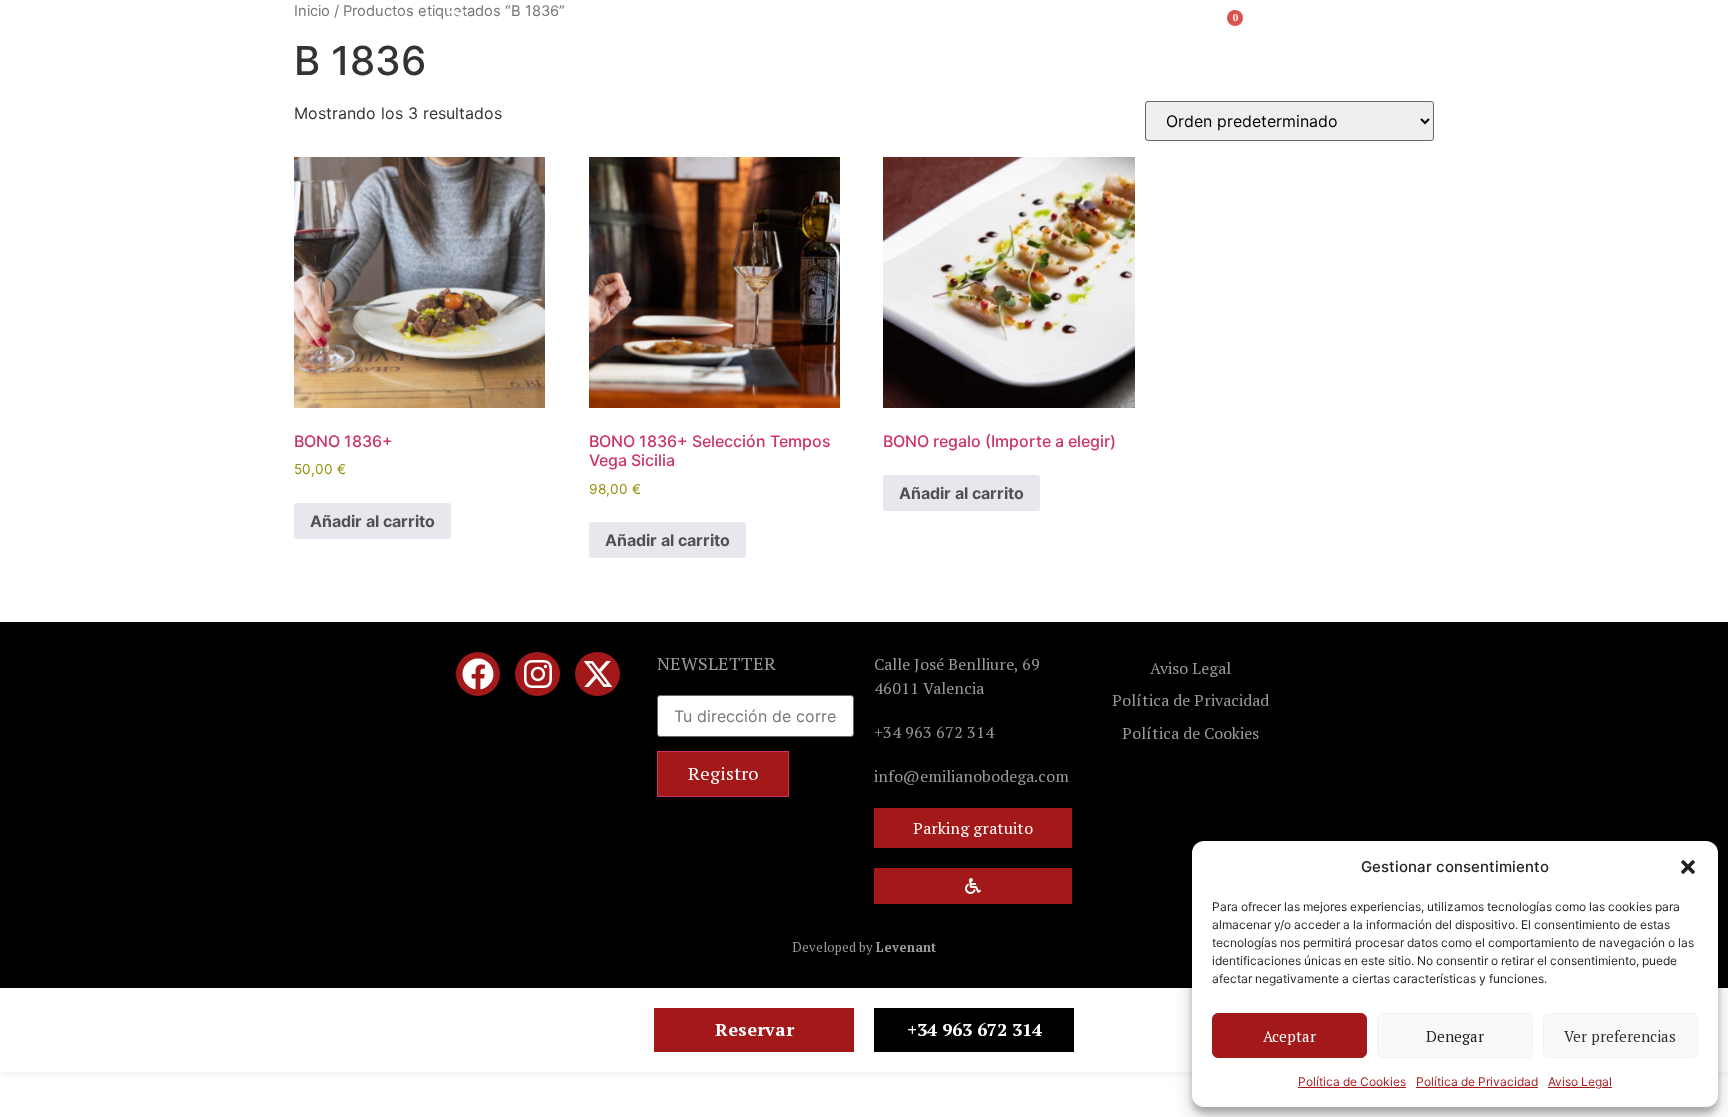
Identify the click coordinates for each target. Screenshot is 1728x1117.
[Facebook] (478, 674)
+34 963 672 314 (934, 732)
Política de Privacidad (1477, 1081)
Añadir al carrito (372, 521)
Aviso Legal (1580, 1081)
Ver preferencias (1620, 1036)
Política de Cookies (1352, 1081)
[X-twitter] (597, 674)
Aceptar (1289, 1036)
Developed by (864, 947)
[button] (1688, 867)
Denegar (1455, 1036)
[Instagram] (537, 674)
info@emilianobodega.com (971, 776)
